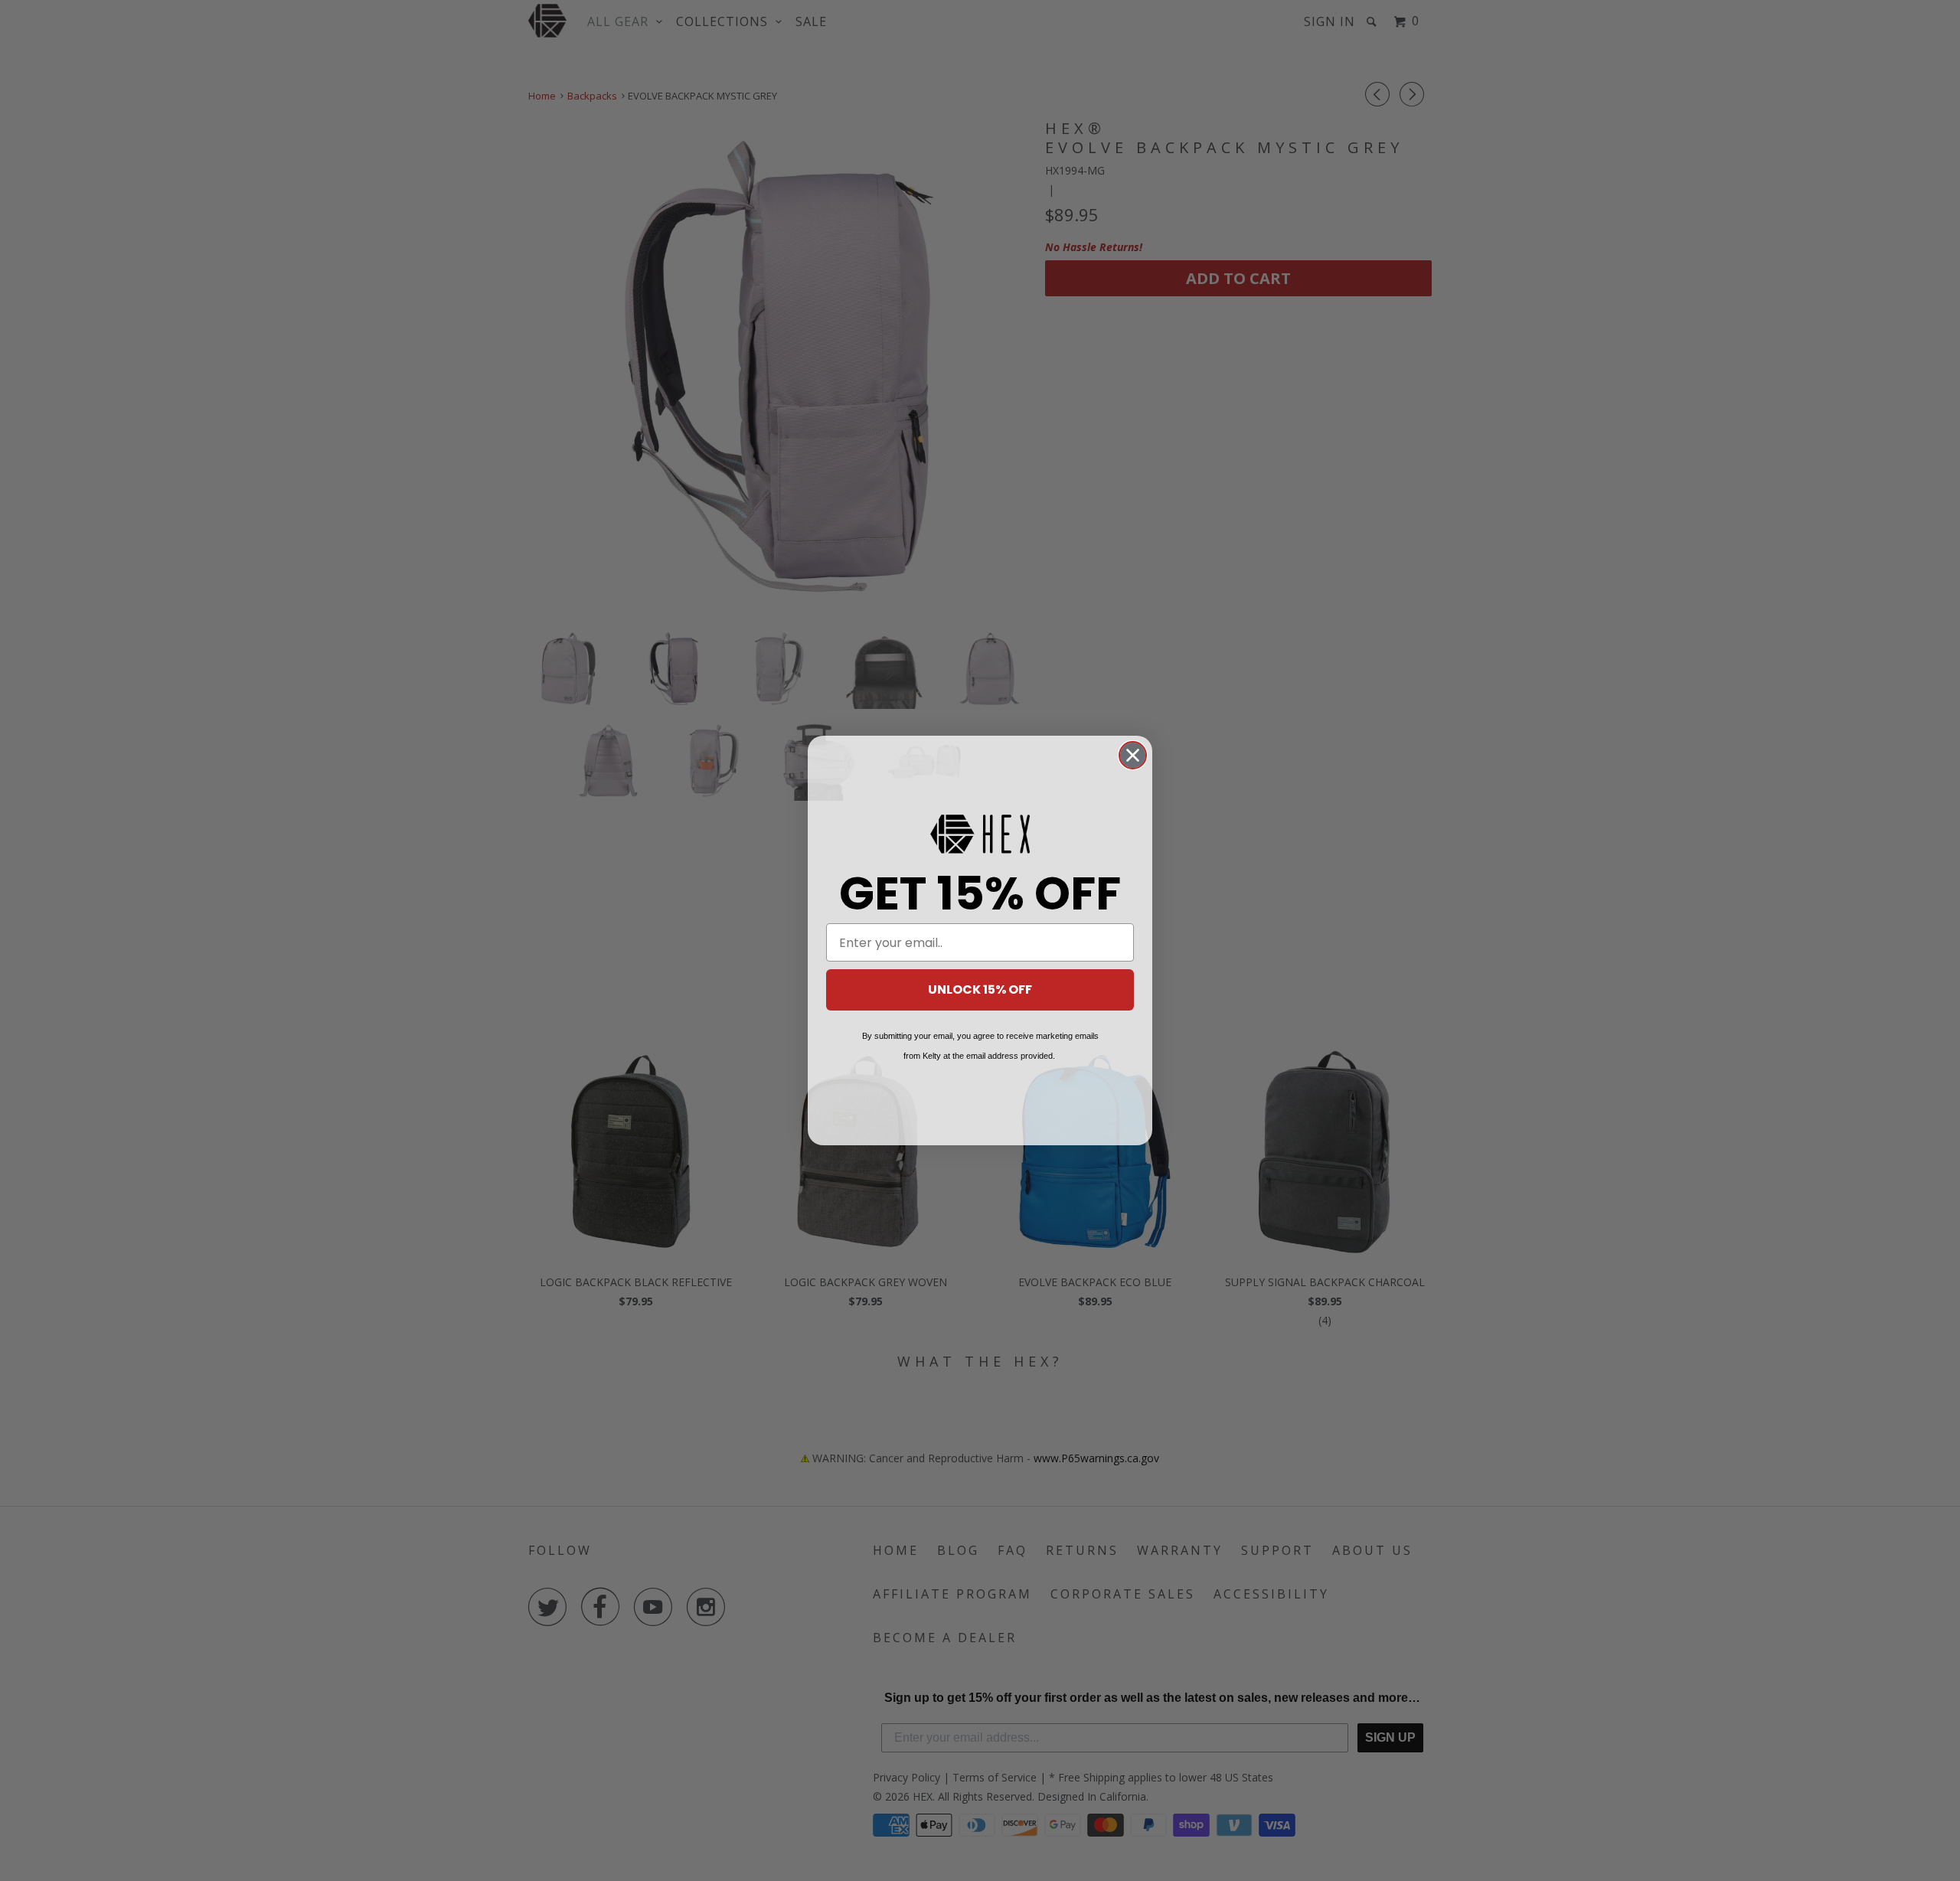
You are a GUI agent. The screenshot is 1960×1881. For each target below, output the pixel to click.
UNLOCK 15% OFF (980, 989)
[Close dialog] (1133, 755)
